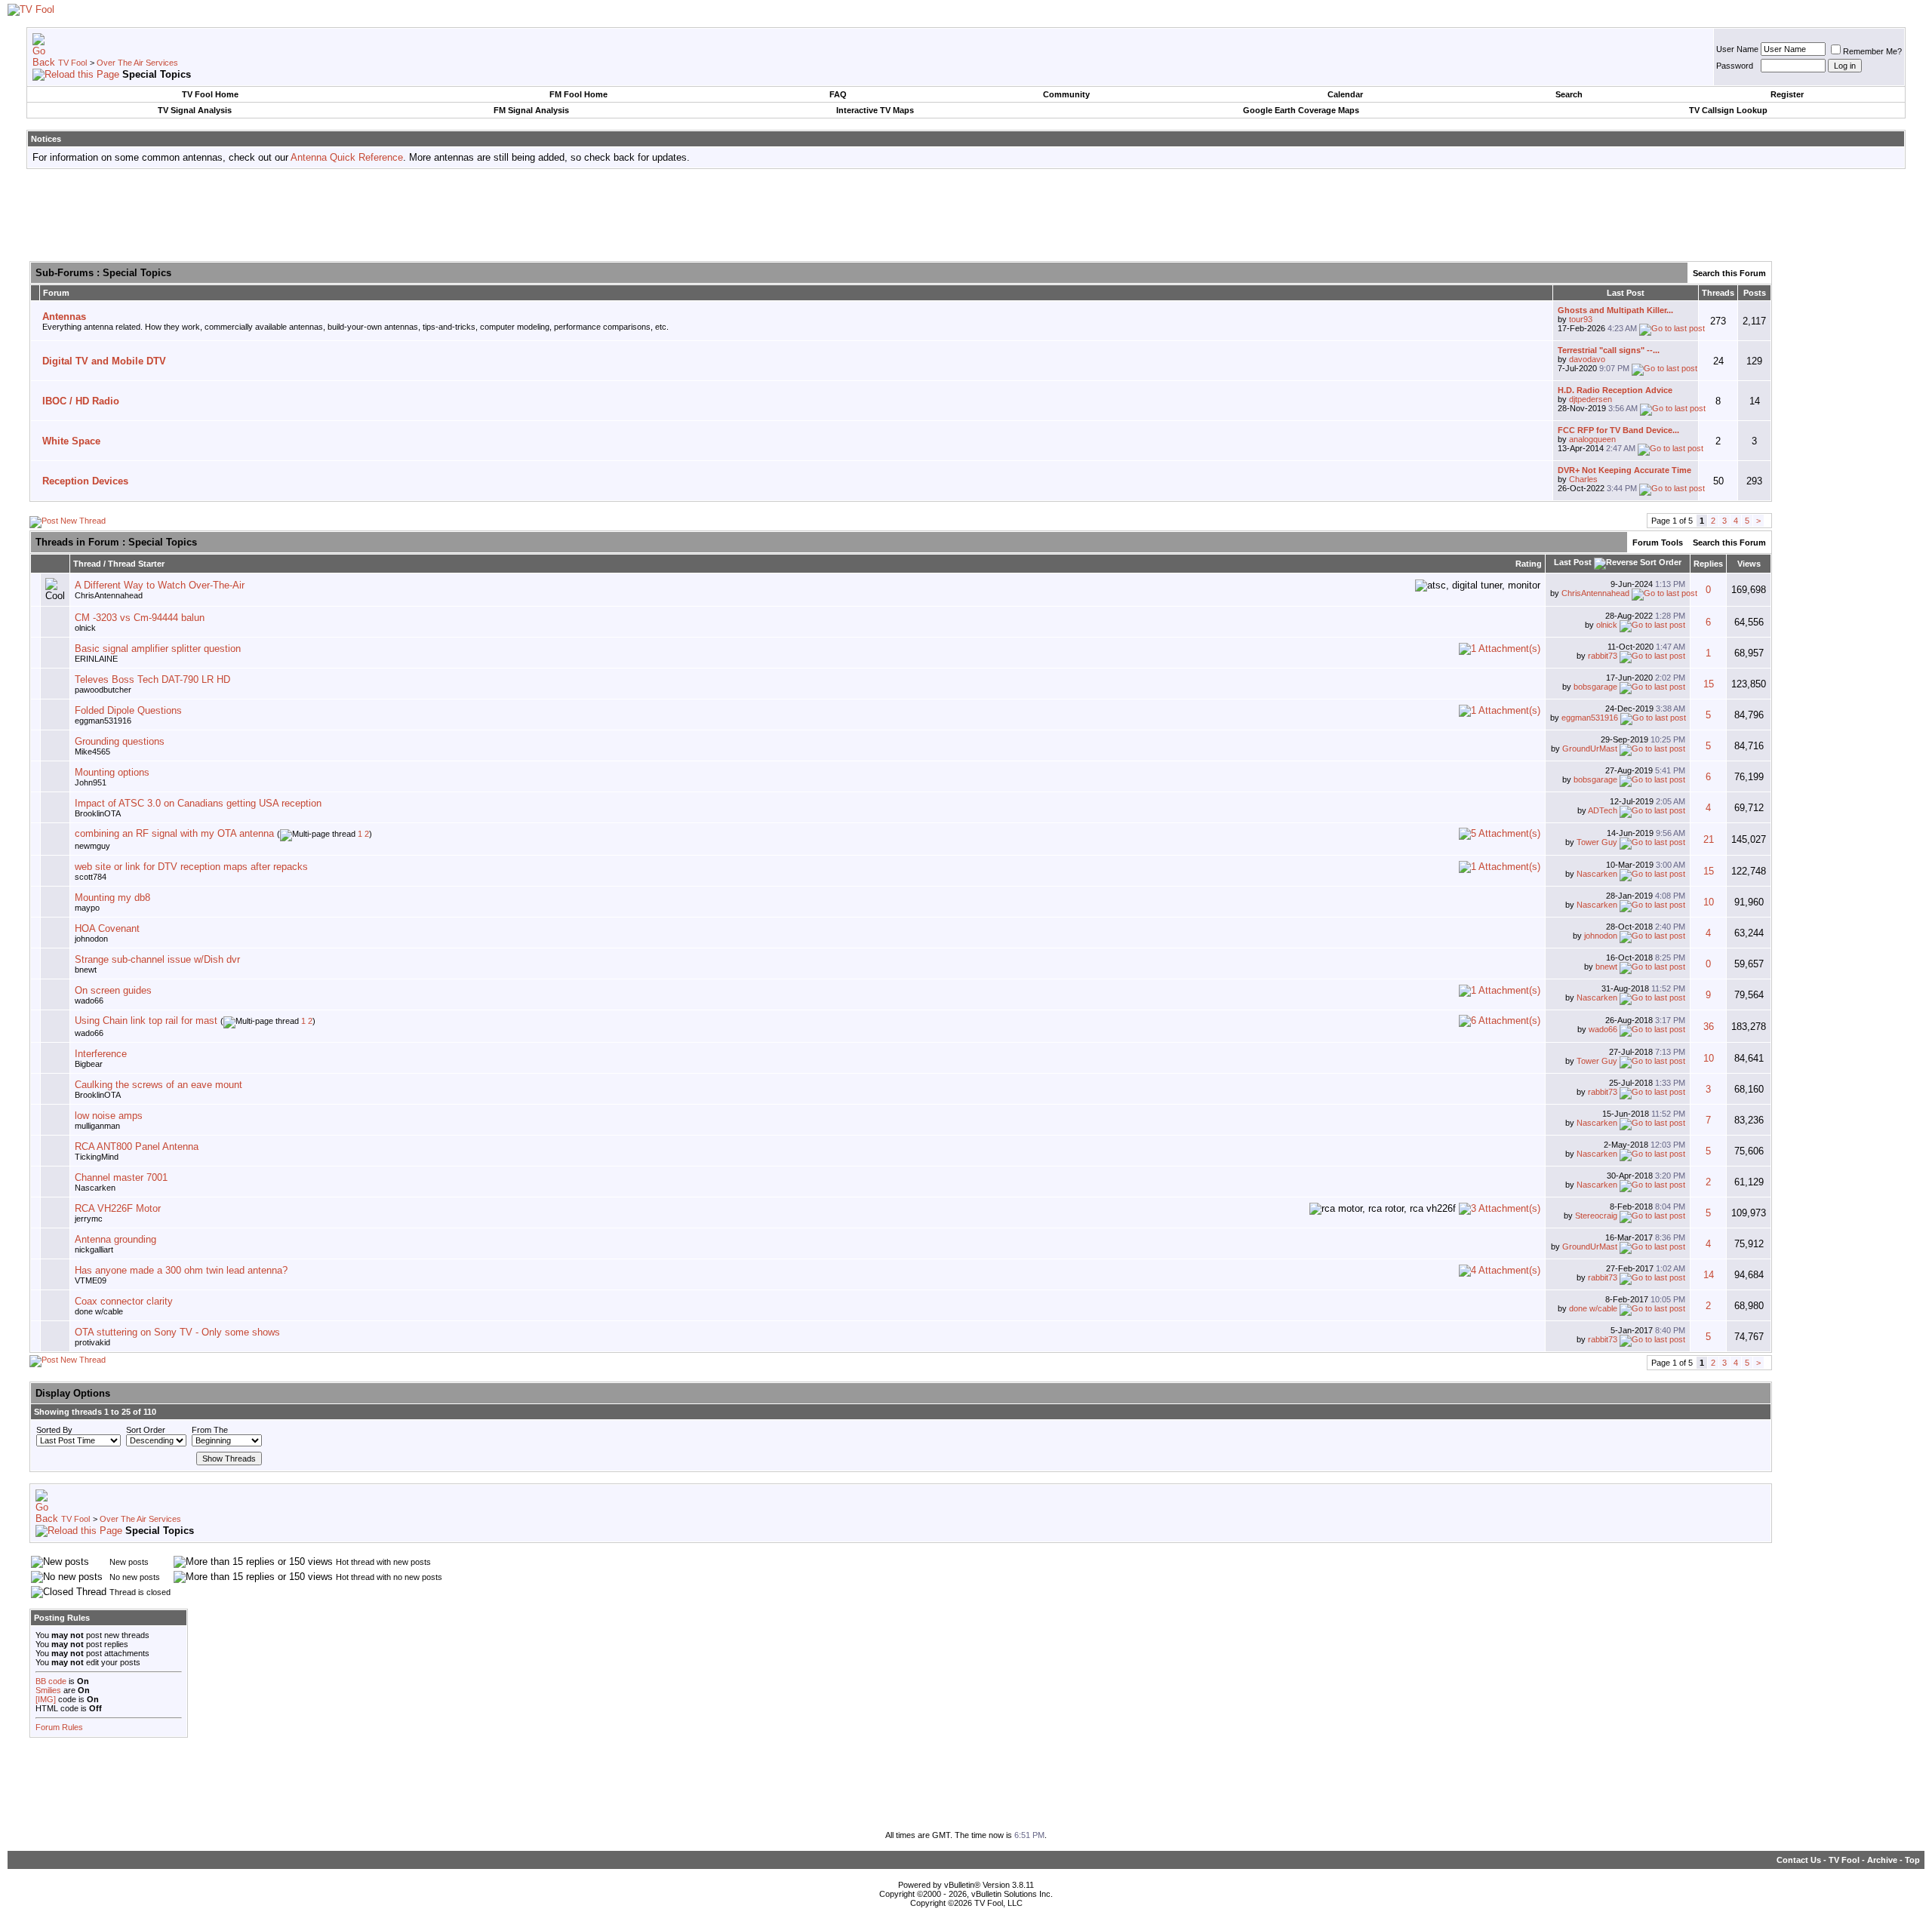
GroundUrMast (1590, 748)
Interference (101, 1054)
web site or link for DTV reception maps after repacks (191, 867)
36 (1709, 1027)
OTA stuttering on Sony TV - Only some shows (177, 1332)
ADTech (1603, 810)
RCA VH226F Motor (118, 1208)
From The (210, 1430)
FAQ (838, 94)
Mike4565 (92, 752)
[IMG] (46, 1699)
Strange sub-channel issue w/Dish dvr (157, 959)
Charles (1583, 479)
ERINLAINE (96, 659)
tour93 (1581, 319)
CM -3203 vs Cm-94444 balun (140, 618)
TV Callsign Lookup (1728, 110)
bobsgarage (1595, 687)
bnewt (86, 970)
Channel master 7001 (121, 1177)
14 (1709, 1275)
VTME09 (91, 1280)
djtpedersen (1591, 399)
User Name (1737, 49)
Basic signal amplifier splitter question (158, 649)
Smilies (48, 1690)
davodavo (1587, 359)
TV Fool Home (210, 94)
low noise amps (109, 1116)
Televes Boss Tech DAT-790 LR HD (152, 679)
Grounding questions (120, 741)
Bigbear (89, 1064)
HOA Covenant (107, 928)
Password (1735, 66)
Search (1569, 94)
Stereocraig (1596, 1216)
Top (1912, 1860)
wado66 (89, 1001)
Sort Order (146, 1430)
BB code (51, 1681)
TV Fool (72, 63)
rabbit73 (1603, 656)
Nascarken (1597, 874)
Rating (1529, 564)
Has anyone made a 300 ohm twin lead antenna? (181, 1270)
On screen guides (113, 990)
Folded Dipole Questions (128, 710)
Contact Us (1799, 1860)
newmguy (92, 846)
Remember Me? (1872, 51)
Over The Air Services (137, 63)
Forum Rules (59, 1727)
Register (1787, 94)
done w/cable (99, 1311)
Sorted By (54, 1430)
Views (1749, 564)
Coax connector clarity (124, 1301)
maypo (87, 908)
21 (1709, 839)
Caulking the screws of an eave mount (158, 1085)
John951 (91, 782)
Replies (1708, 564)
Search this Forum (1729, 273)
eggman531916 (103, 721)
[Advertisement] (966, 214)
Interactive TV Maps (875, 110)
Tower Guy (1597, 842)
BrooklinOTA (98, 813)
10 (1709, 902)
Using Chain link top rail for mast (146, 1021)
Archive (1882, 1860)
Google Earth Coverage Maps (1301, 110)
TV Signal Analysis (195, 110)
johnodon (91, 939)
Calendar (1345, 94)
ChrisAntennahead (109, 595)
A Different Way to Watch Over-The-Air (160, 585)
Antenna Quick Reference (347, 157)
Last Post (1573, 562)
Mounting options (112, 772)
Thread (87, 564)
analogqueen (1592, 439)
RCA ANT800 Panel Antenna (137, 1147)
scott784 (91, 877)
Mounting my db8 (112, 898)
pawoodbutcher (103, 690)
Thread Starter (136, 564)
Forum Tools (1658, 543)
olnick (85, 628)
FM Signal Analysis (531, 110)
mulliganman (97, 1126)
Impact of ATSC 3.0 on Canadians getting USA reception (198, 803)
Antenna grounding (115, 1239)
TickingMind (97, 1157)
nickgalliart (94, 1250)
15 (1709, 684)
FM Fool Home (578, 94)
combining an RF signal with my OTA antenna (174, 833)
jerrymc (89, 1219)
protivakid (92, 1342)
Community (1066, 94)
